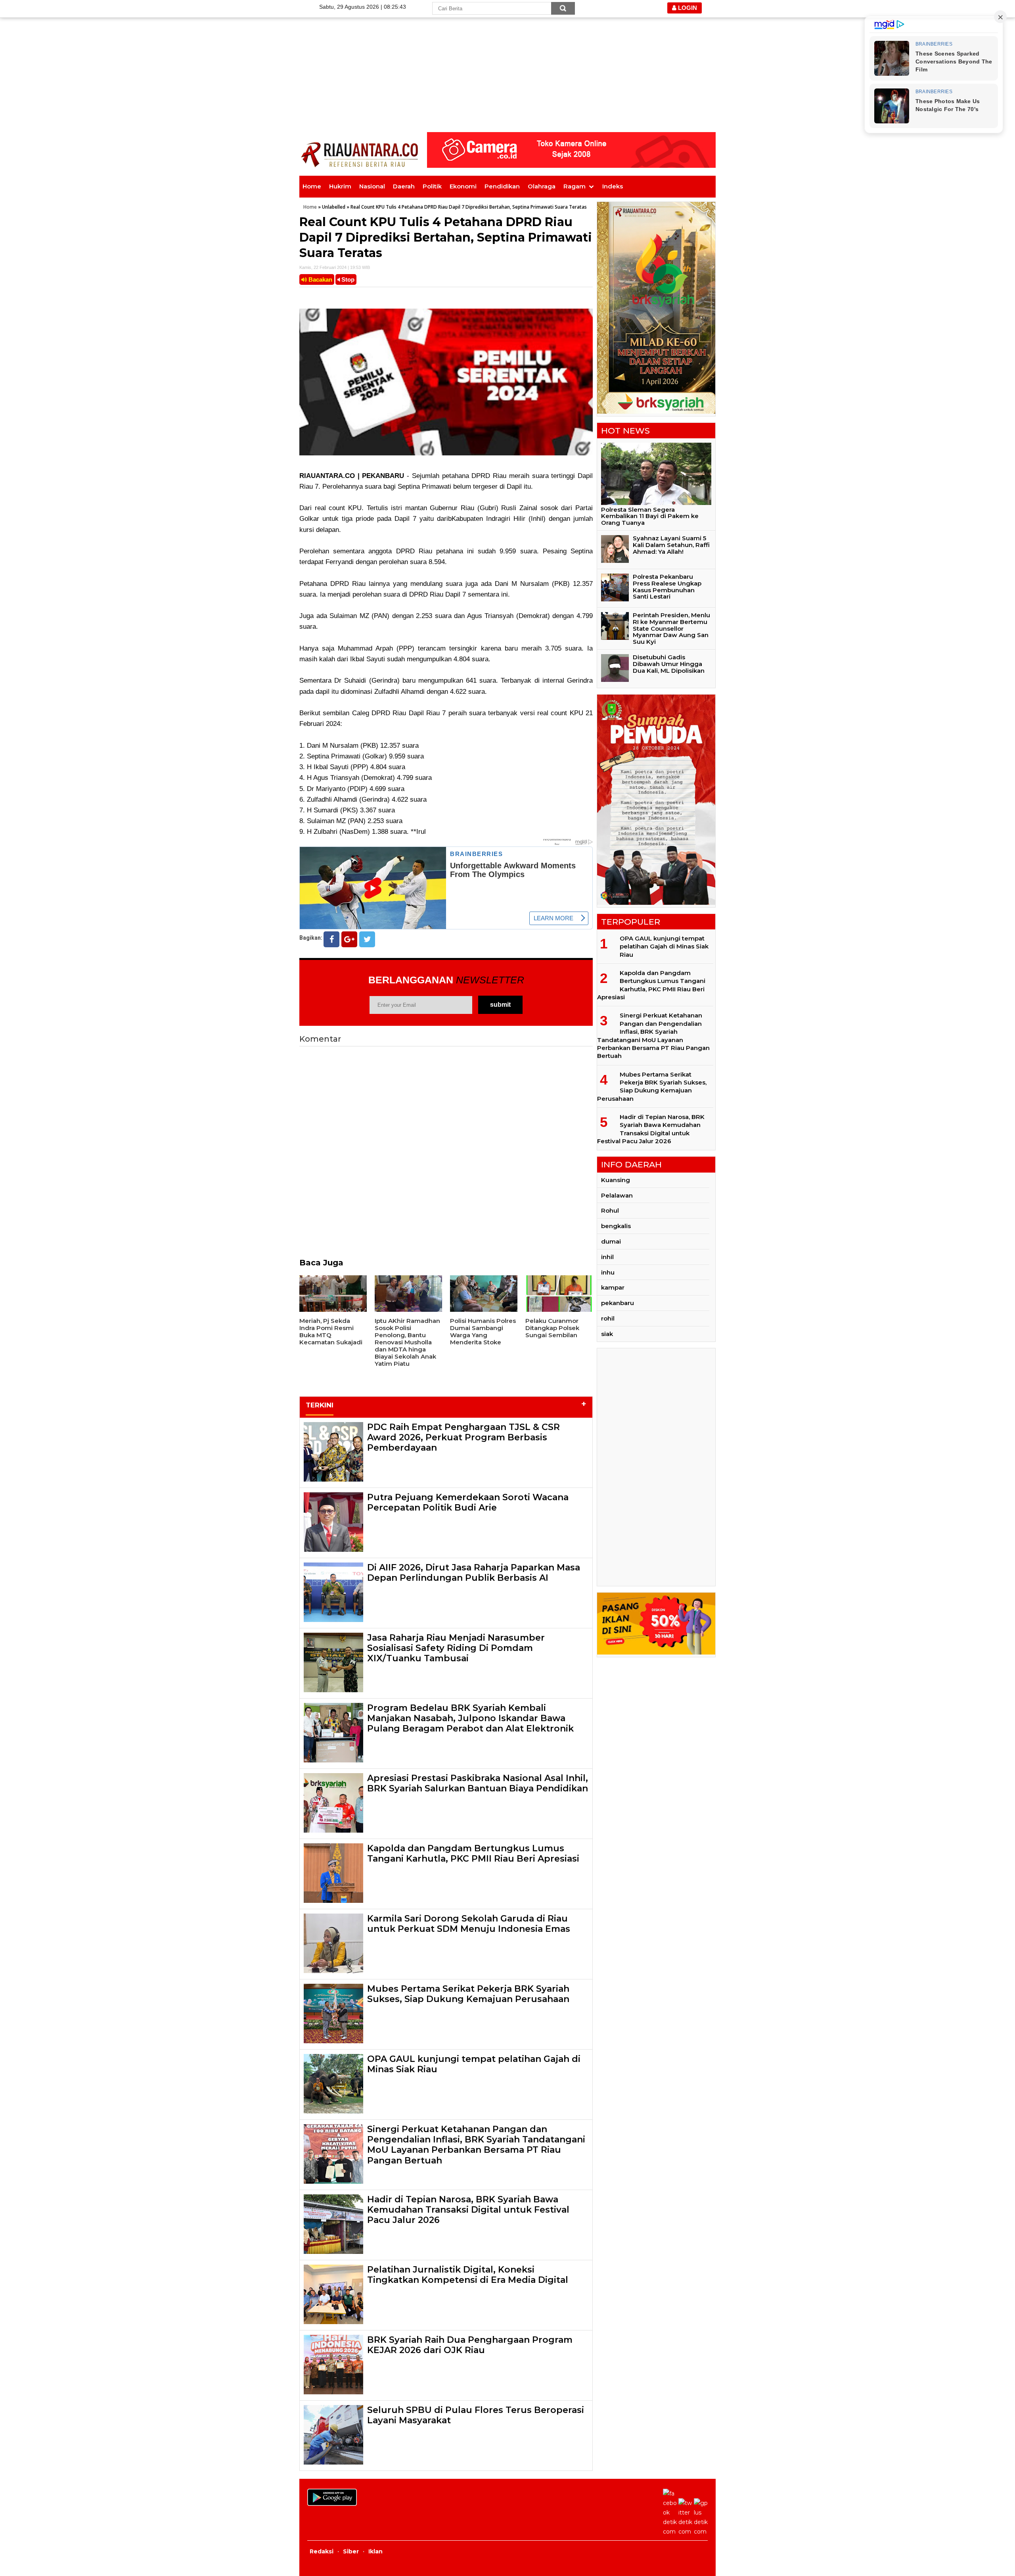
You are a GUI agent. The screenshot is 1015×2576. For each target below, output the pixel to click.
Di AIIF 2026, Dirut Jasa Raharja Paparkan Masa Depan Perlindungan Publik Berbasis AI (474, 1573)
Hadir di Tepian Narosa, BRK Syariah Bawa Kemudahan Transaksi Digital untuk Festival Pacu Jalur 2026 (468, 2210)
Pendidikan (502, 186)
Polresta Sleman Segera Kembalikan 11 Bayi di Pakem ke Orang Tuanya (650, 516)
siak (607, 1334)
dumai (611, 1241)
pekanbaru (618, 1303)
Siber (351, 2551)
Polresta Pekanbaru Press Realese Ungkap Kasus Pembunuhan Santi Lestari (667, 586)
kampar (613, 1287)
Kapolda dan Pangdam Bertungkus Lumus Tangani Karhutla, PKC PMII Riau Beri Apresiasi (473, 1853)
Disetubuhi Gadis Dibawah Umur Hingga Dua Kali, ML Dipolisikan (669, 664)
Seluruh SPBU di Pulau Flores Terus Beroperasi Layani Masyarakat (476, 2415)
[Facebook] (331, 939)
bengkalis (616, 1226)
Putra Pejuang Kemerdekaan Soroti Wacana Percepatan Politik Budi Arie (468, 1502)
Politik (432, 186)
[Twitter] (367, 939)
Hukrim (340, 186)
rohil (608, 1318)
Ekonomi (463, 186)
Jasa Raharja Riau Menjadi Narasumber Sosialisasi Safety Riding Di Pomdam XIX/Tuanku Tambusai (456, 1648)
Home (312, 186)
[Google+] (349, 939)
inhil (607, 1257)
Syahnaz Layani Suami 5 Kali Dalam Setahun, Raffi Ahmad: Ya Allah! (671, 545)
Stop (347, 279)
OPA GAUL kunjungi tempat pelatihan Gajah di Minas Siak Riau (474, 2064)
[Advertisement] (507, 56)
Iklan (375, 2551)
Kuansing (616, 1180)
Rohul (610, 1210)
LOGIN (687, 8)
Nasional (372, 186)
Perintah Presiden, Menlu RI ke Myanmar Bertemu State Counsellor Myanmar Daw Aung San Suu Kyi (671, 628)
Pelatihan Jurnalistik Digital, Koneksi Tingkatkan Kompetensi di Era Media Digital (468, 2275)
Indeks (613, 186)
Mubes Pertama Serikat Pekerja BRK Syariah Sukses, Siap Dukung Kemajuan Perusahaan (468, 1994)
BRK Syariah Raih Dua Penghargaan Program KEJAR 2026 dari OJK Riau (470, 2345)
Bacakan (320, 279)
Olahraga (542, 186)
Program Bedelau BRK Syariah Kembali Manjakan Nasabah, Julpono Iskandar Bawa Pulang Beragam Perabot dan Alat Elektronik (470, 1718)
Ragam (575, 186)
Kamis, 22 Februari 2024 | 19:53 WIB (335, 267)
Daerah (404, 186)
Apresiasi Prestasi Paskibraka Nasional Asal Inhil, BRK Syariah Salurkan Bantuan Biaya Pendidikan (478, 1783)
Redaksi (322, 2551)
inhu (608, 1272)
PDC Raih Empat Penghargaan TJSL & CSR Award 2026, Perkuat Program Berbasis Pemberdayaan (463, 1438)
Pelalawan (617, 1195)
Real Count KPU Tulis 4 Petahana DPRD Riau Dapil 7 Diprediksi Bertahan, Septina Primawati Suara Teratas (446, 237)
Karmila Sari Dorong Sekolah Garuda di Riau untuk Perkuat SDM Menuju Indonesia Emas (469, 1924)
